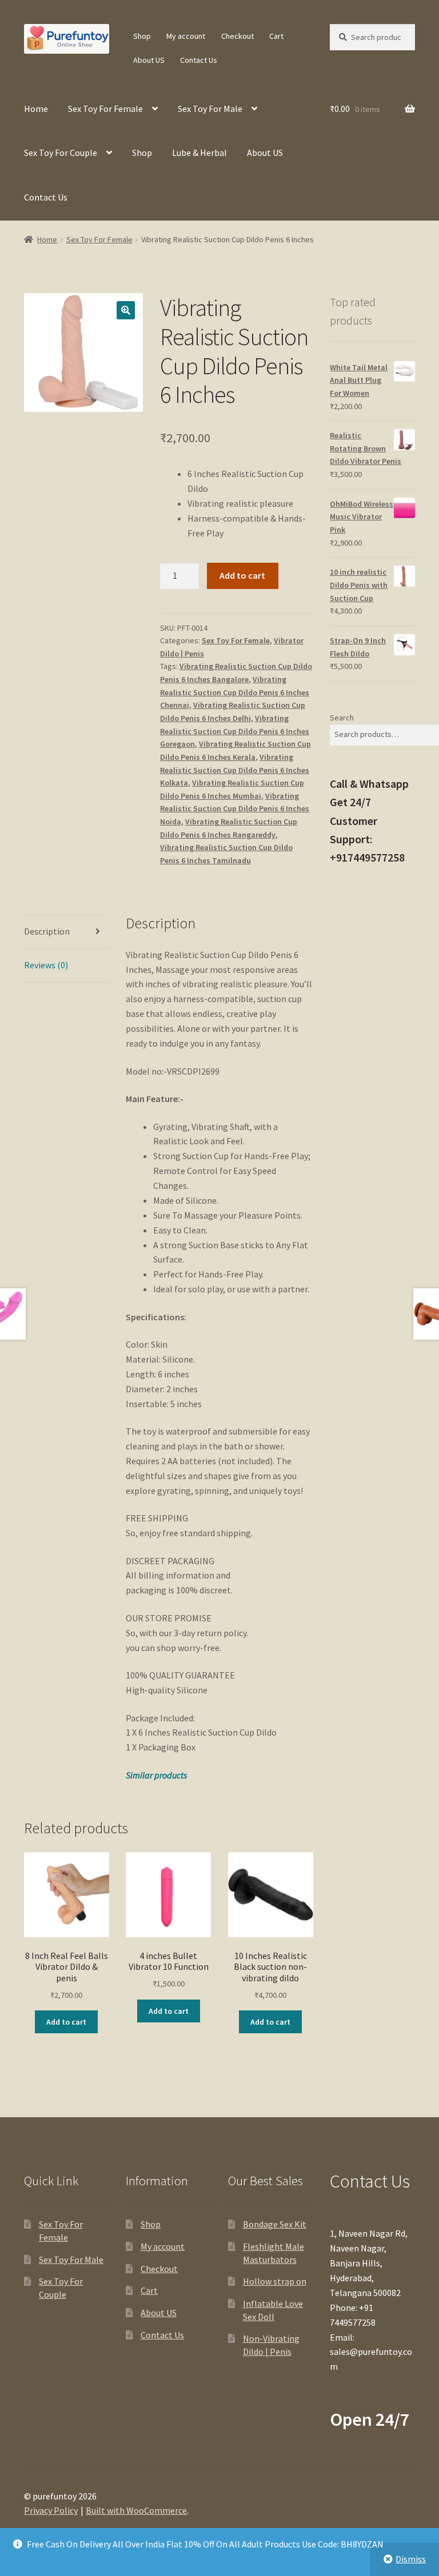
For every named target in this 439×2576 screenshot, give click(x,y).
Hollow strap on (275, 2281)
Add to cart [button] (66, 2022)
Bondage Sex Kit (275, 2224)
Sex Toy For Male (210, 109)
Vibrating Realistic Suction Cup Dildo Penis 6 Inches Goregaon (235, 731)
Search (342, 718)
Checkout (238, 36)
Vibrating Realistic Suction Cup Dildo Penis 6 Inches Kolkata (235, 770)
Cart (276, 36)
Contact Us (199, 60)
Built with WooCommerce (136, 2510)
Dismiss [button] (411, 2559)
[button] (126, 310)
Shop (142, 36)
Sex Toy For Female (105, 109)
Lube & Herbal (199, 153)
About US (149, 60)
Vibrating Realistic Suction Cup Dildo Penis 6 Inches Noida (235, 809)
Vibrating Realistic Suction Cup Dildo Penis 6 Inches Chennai (235, 692)
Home (36, 109)
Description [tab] (47, 931)
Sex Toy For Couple (61, 153)
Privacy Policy (51, 2510)
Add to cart (242, 575)
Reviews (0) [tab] (46, 965)
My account (186, 36)
